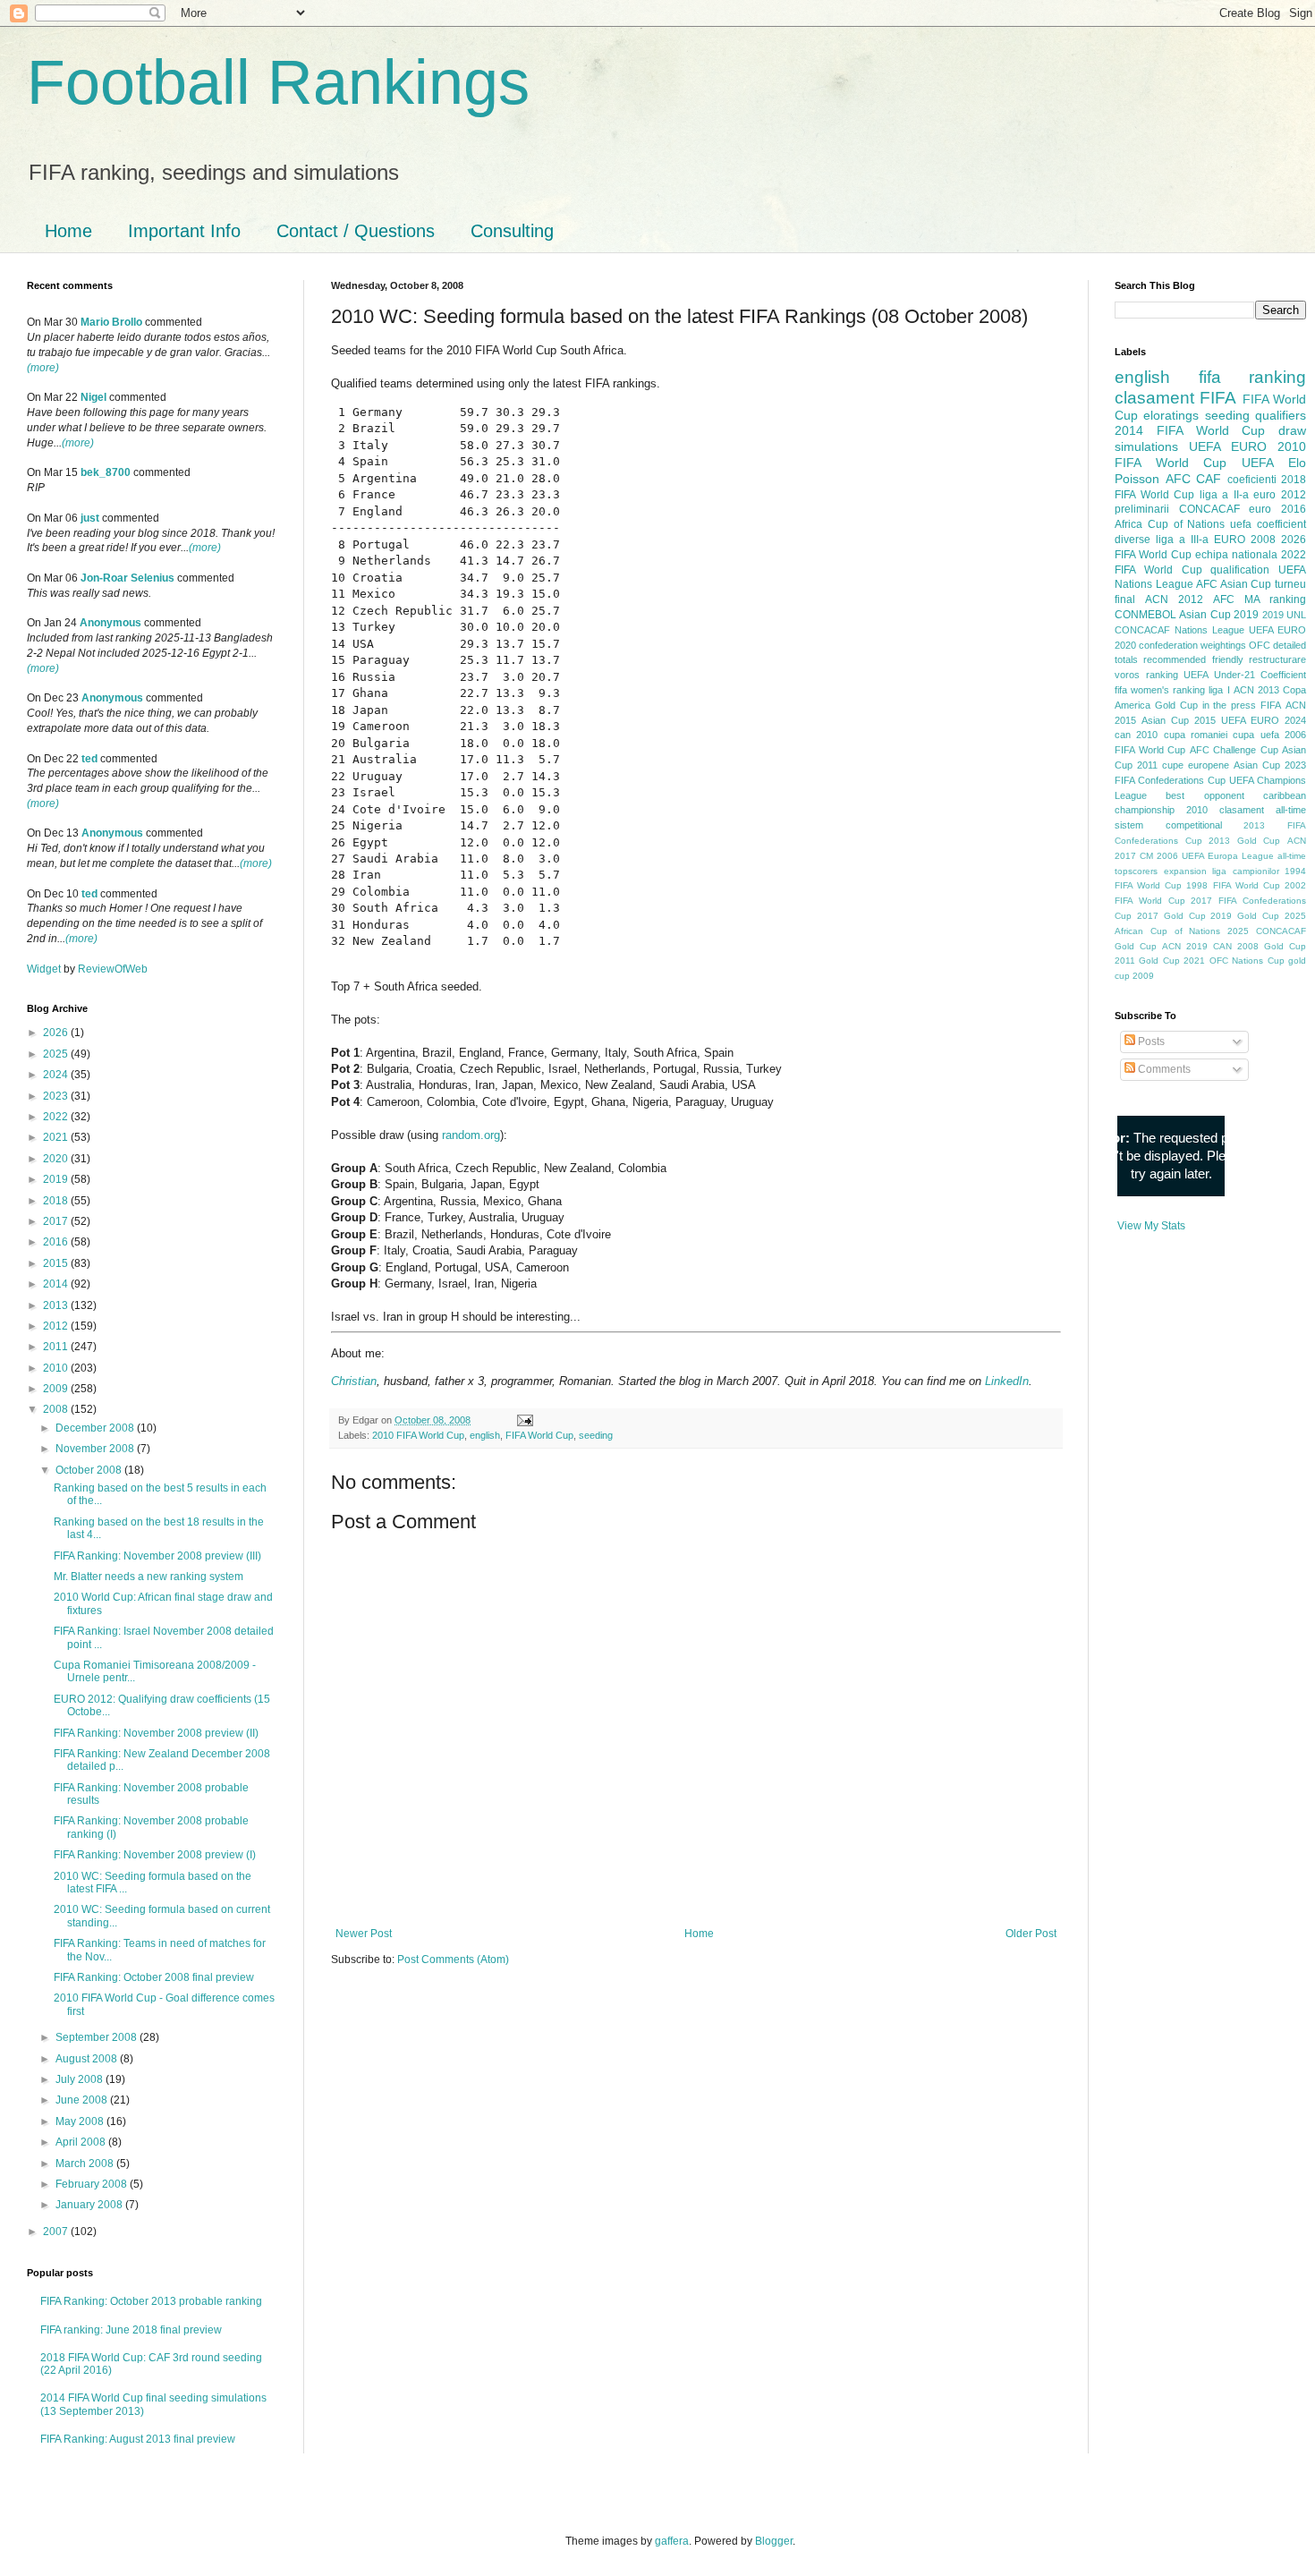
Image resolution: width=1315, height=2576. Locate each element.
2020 (57, 1159)
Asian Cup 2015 (1179, 720)
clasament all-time (1263, 810)
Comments (1163, 1069)
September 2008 (98, 2037)
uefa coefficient (1268, 524)
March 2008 (86, 2164)
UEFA (1258, 463)
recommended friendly (1193, 659)
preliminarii (1142, 509)
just (90, 518)
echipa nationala (1236, 555)
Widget (45, 969)
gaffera (672, 2541)
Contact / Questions (356, 231)
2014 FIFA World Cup (1190, 430)
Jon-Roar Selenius (127, 578)
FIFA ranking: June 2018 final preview (131, 2330)
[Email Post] (523, 1420)
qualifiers (1281, 415)
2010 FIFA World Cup (418, 1435)
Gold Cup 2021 (1172, 961)
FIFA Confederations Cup (1170, 780)
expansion (1185, 871)
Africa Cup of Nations (1170, 524)
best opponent (1205, 795)
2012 (57, 1326)
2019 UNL (1284, 615)
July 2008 (81, 2079)
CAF (1209, 479)
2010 (57, 1368)
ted (89, 759)
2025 (57, 1054)
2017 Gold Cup (1171, 916)
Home (68, 231)
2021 (57, 1137)
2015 (57, 1263)
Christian (354, 1381)
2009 (57, 1389)
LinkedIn (1007, 1381)
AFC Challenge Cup (1234, 750)
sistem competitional (1168, 825)
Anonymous (110, 623)
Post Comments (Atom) (453, 1960)
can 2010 (1136, 735)
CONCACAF (1209, 509)
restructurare (1277, 659)
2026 (57, 1033)
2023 (57, 1096)
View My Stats (1151, 1226)
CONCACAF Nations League (1179, 630)
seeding (596, 1435)
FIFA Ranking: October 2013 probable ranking (151, 2301)
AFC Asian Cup (1234, 584)
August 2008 (88, 2059)
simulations (1146, 446)
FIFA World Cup (539, 1435)
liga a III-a (1182, 540)
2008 (57, 1409)
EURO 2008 (1245, 540)
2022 (57, 1117)
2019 (57, 1179)
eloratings (1171, 415)
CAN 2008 (1236, 946)
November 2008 (96, 1449)
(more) (43, 368)
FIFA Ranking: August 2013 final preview (138, 2439)
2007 (57, 2232)
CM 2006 (1159, 856)
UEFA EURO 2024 (1264, 720)
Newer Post (364, 1934)
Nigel (93, 397)
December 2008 (96, 1428)
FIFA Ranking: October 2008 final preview (154, 1977)
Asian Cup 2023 (1270, 765)
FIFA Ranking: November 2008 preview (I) (155, 1855)
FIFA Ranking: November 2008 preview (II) (156, 1733)
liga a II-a (1224, 495)
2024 (57, 1075)
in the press (1230, 705)
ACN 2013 (1256, 690)
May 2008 (81, 2121)
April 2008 (82, 2142)
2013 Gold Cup (1244, 841)
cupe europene (1196, 765)
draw (1292, 430)
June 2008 (83, 2100)
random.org (471, 1135)
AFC (1178, 479)
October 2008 (90, 1470)
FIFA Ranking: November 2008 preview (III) (157, 1556)
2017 (57, 1221)
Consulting (512, 231)
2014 (57, 1284)
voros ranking (1146, 675)
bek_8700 (106, 472)
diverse (1133, 540)
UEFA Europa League (1228, 856)
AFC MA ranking (1260, 599)
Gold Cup (1176, 705)
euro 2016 (1277, 509)
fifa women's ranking (1160, 690)
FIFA (1271, 705)
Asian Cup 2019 (1219, 615)
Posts (1150, 1041)
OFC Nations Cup (1247, 961)
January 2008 (90, 2205)
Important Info (184, 231)
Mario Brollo (111, 322)
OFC (1260, 645)
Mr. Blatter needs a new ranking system (148, 1577)
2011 (57, 1347)
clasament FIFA (1175, 398)
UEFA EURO (1228, 446)
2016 (57, 1242)
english (485, 1435)
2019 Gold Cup (1245, 916)
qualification (1240, 570)
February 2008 (93, 2184)
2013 (57, 1305)
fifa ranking (1253, 377)
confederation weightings (1192, 645)
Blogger (774, 2541)
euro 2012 (1280, 495)
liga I (1219, 690)
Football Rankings (278, 82)
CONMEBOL (1145, 615)
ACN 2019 (1185, 946)
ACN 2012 (1174, 599)
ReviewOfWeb (113, 969)
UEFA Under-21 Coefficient (1245, 675)
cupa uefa (1256, 735)
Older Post (1031, 1934)
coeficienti (1252, 480)
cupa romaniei (1196, 735)
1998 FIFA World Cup (1233, 885)
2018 (57, 1201)
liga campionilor (1246, 871)
